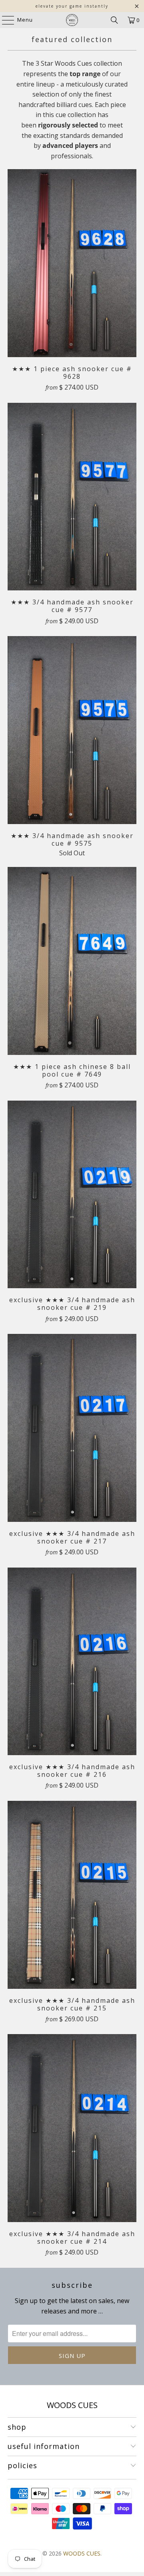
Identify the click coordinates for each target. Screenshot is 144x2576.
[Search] (114, 20)
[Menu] (4, 20)
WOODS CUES (82, 2553)
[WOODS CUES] (72, 20)
